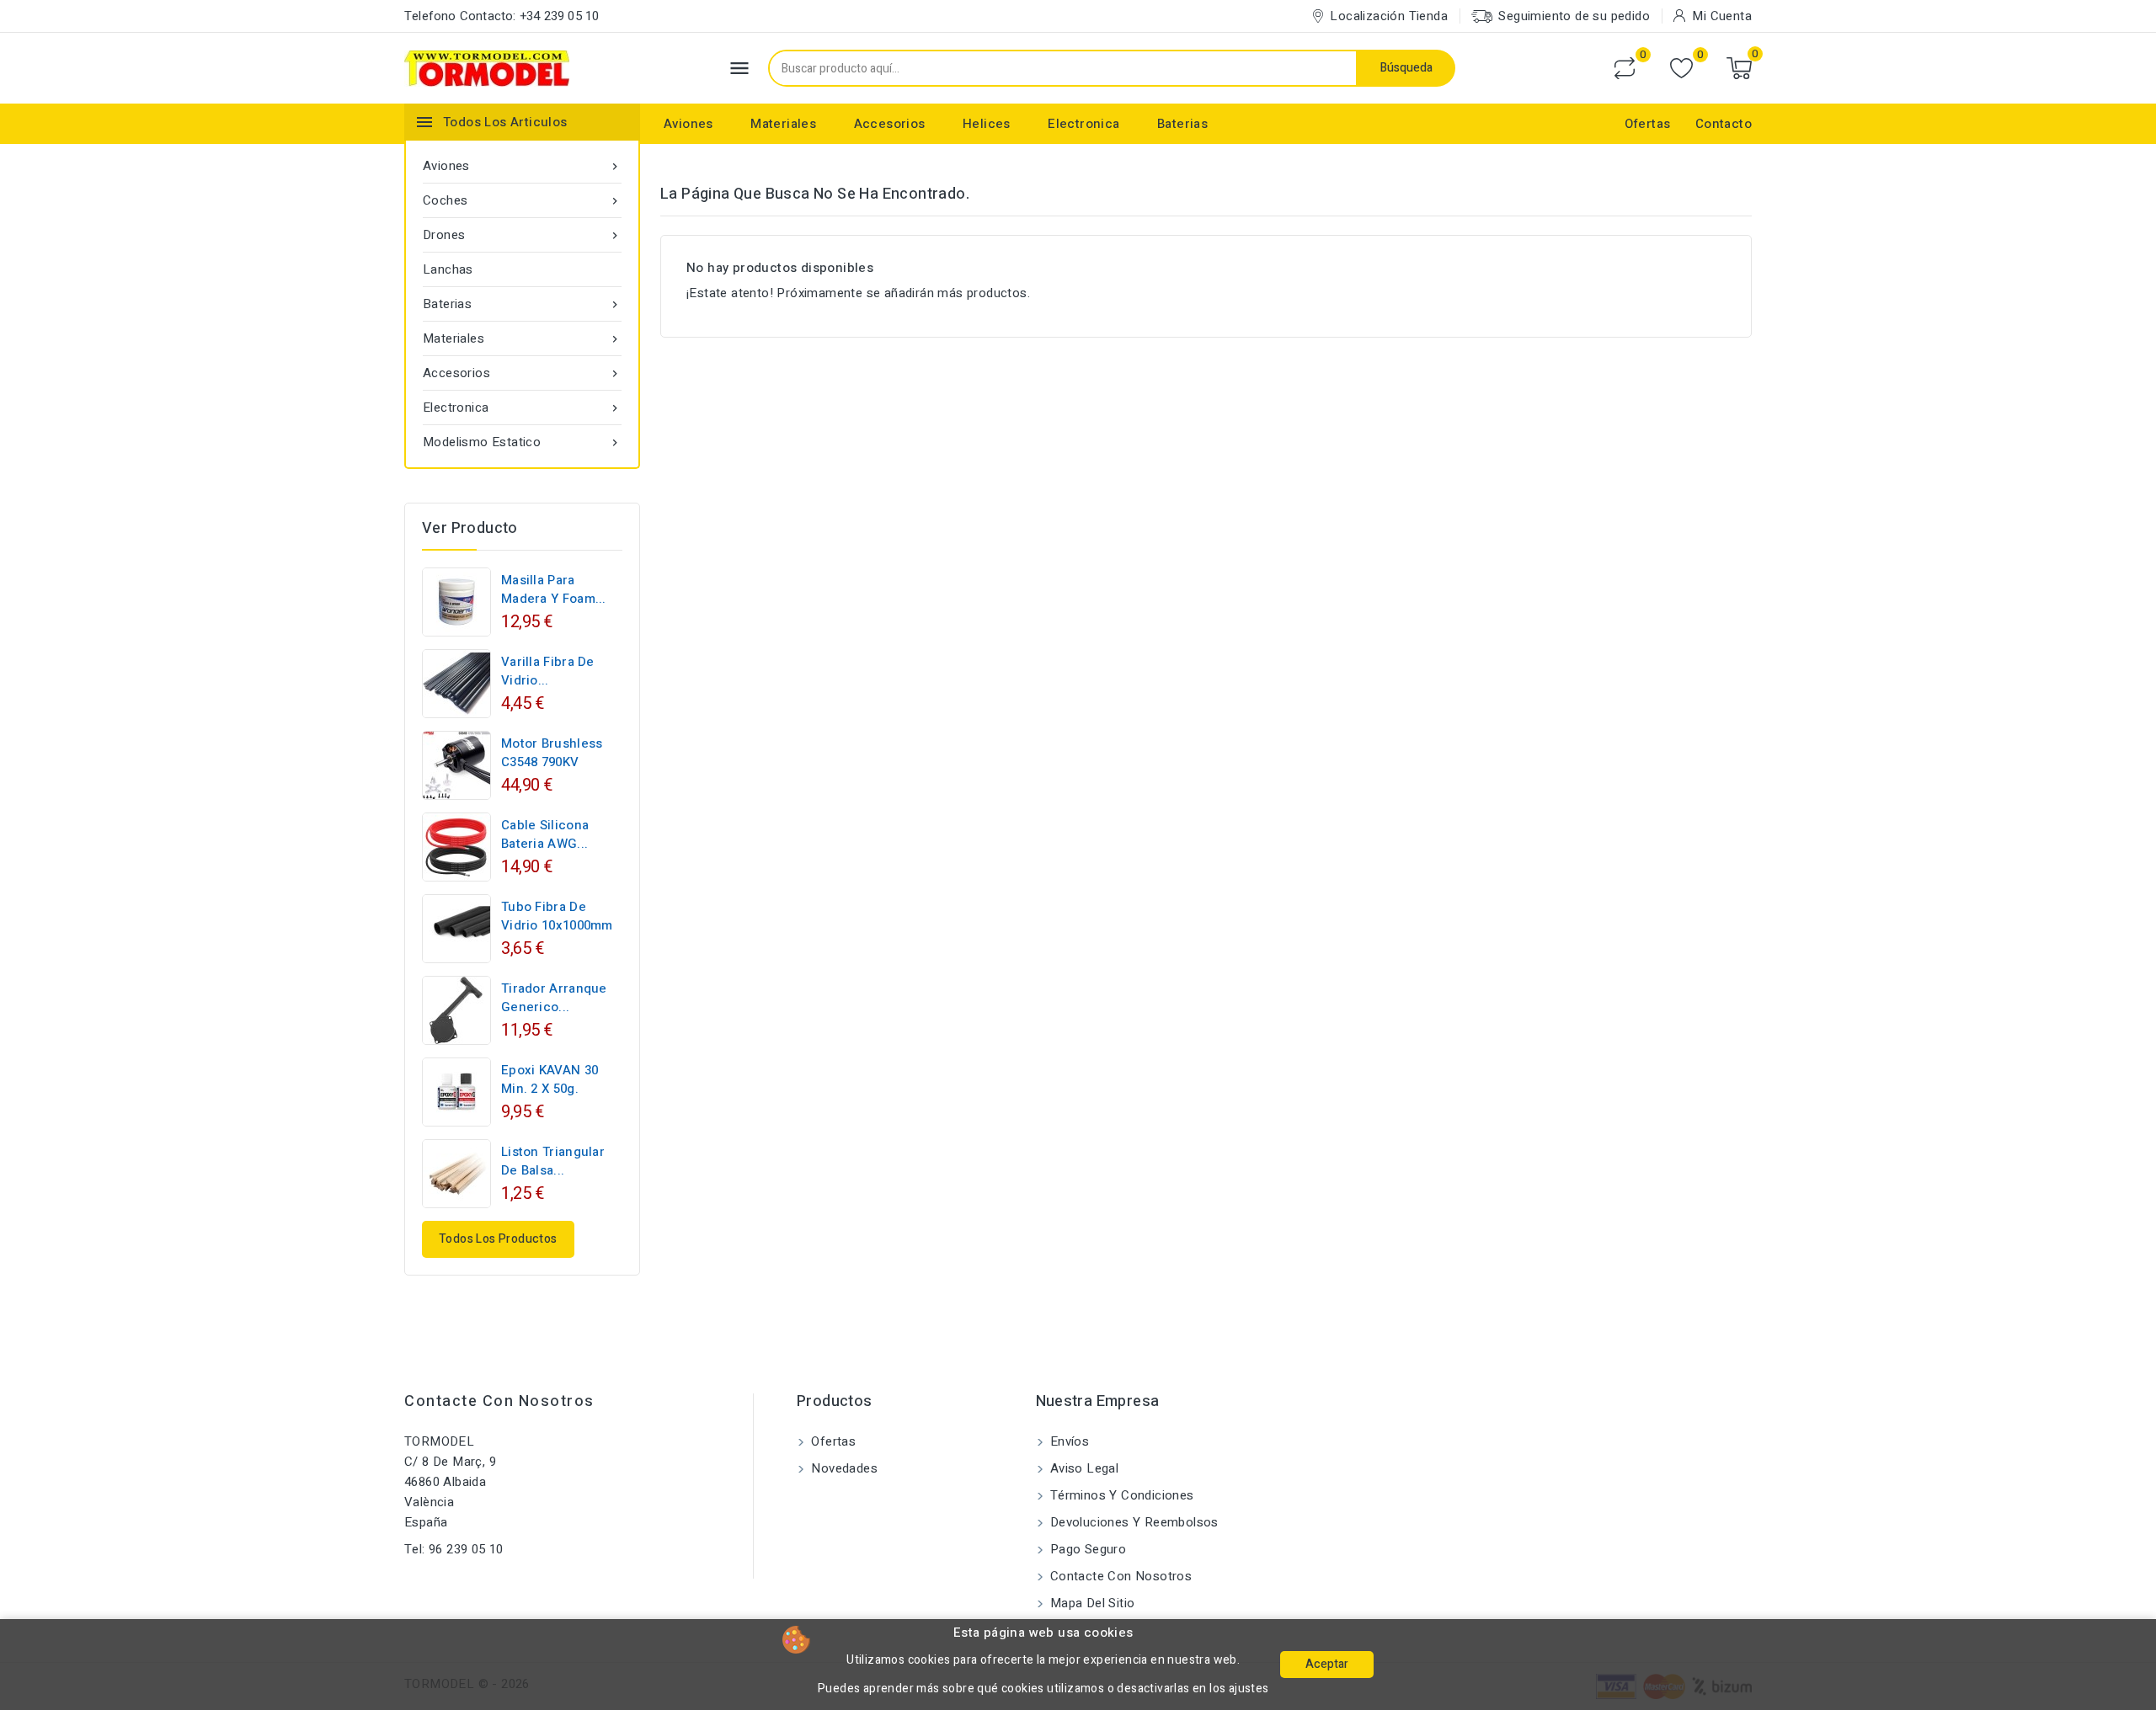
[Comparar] (1625, 68)
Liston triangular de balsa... (553, 1161)
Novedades (843, 1468)
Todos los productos (498, 1239)
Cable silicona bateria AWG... (545, 834)
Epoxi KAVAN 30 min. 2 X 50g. (550, 1079)
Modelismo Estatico (522, 442)
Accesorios (890, 124)
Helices (987, 124)
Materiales (783, 124)
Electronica (1083, 124)
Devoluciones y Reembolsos (1133, 1522)
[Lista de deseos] (1681, 69)
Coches (522, 200)
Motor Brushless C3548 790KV (552, 753)
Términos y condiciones (1121, 1495)
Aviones (688, 124)
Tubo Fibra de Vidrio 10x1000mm (557, 916)
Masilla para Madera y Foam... (554, 589)
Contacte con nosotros (499, 1401)
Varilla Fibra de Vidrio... (548, 671)
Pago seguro (1087, 1549)
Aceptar (1327, 1664)
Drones (522, 235)
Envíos (1068, 1441)
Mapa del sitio (1091, 1603)
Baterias (1182, 124)
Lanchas (448, 269)
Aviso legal (1083, 1468)
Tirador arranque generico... (554, 998)
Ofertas (1648, 124)
